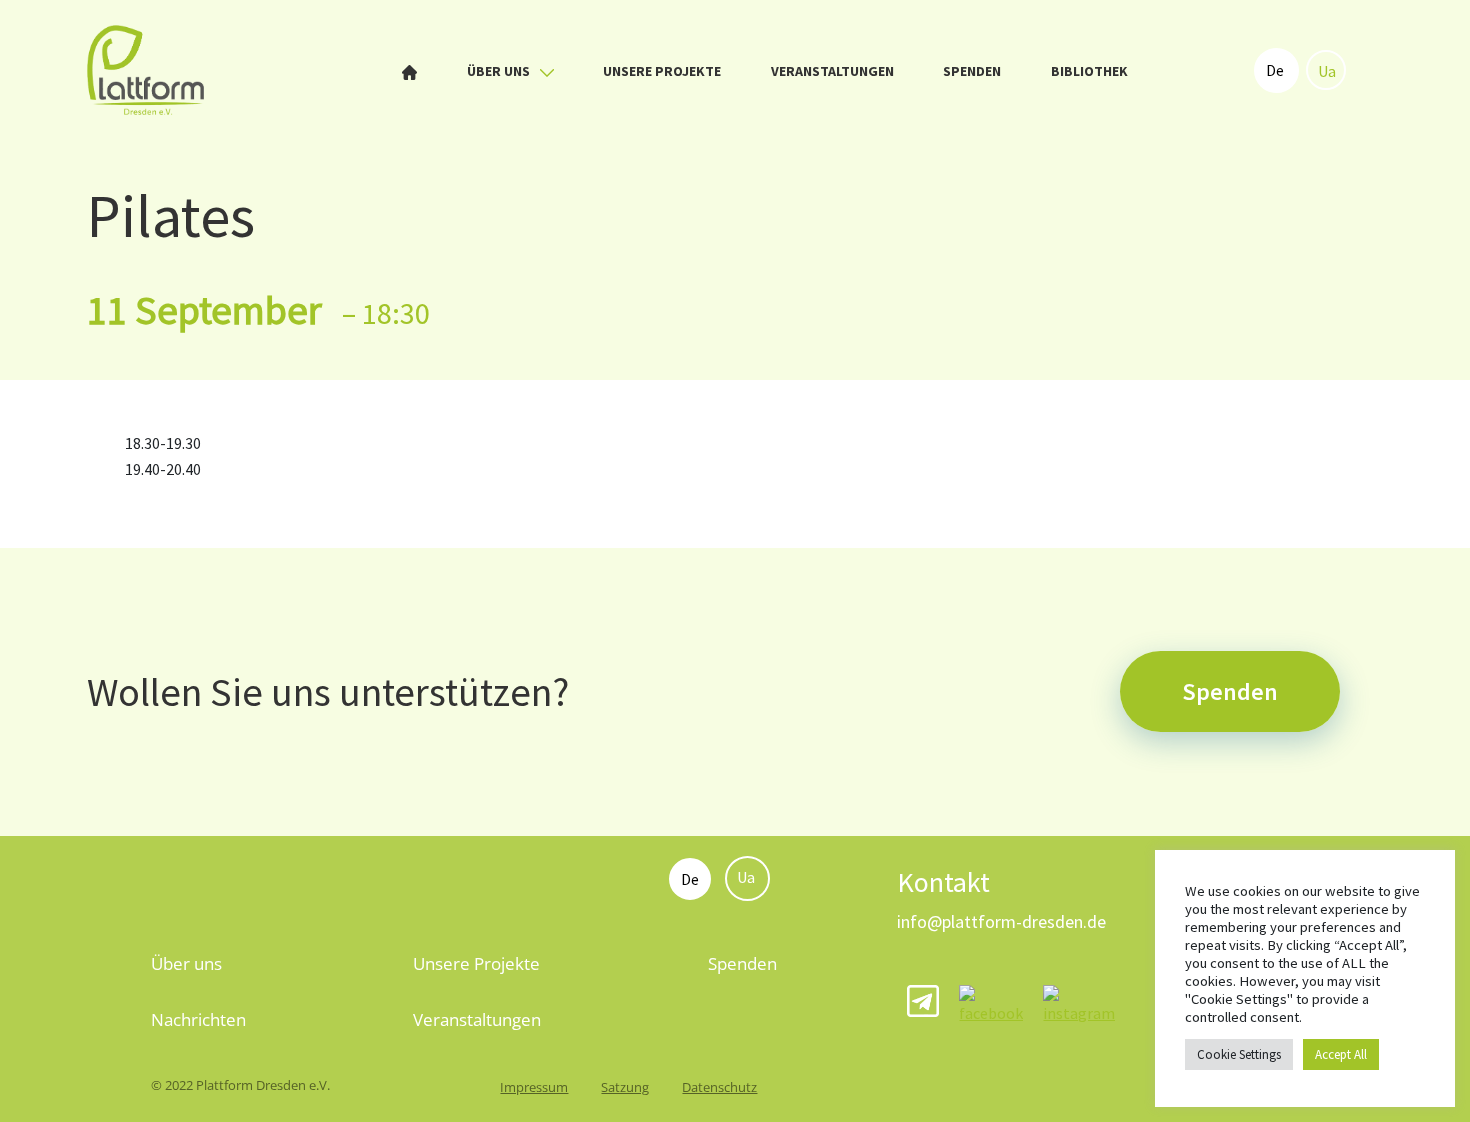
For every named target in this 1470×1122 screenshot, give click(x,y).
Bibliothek (1089, 71)
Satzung (625, 1087)
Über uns (500, 71)
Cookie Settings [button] (1239, 1054)
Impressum (534, 1087)
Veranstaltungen (832, 71)
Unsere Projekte (662, 71)
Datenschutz (719, 1087)
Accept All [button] (1341, 1054)
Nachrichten (198, 1019)
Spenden (972, 71)
